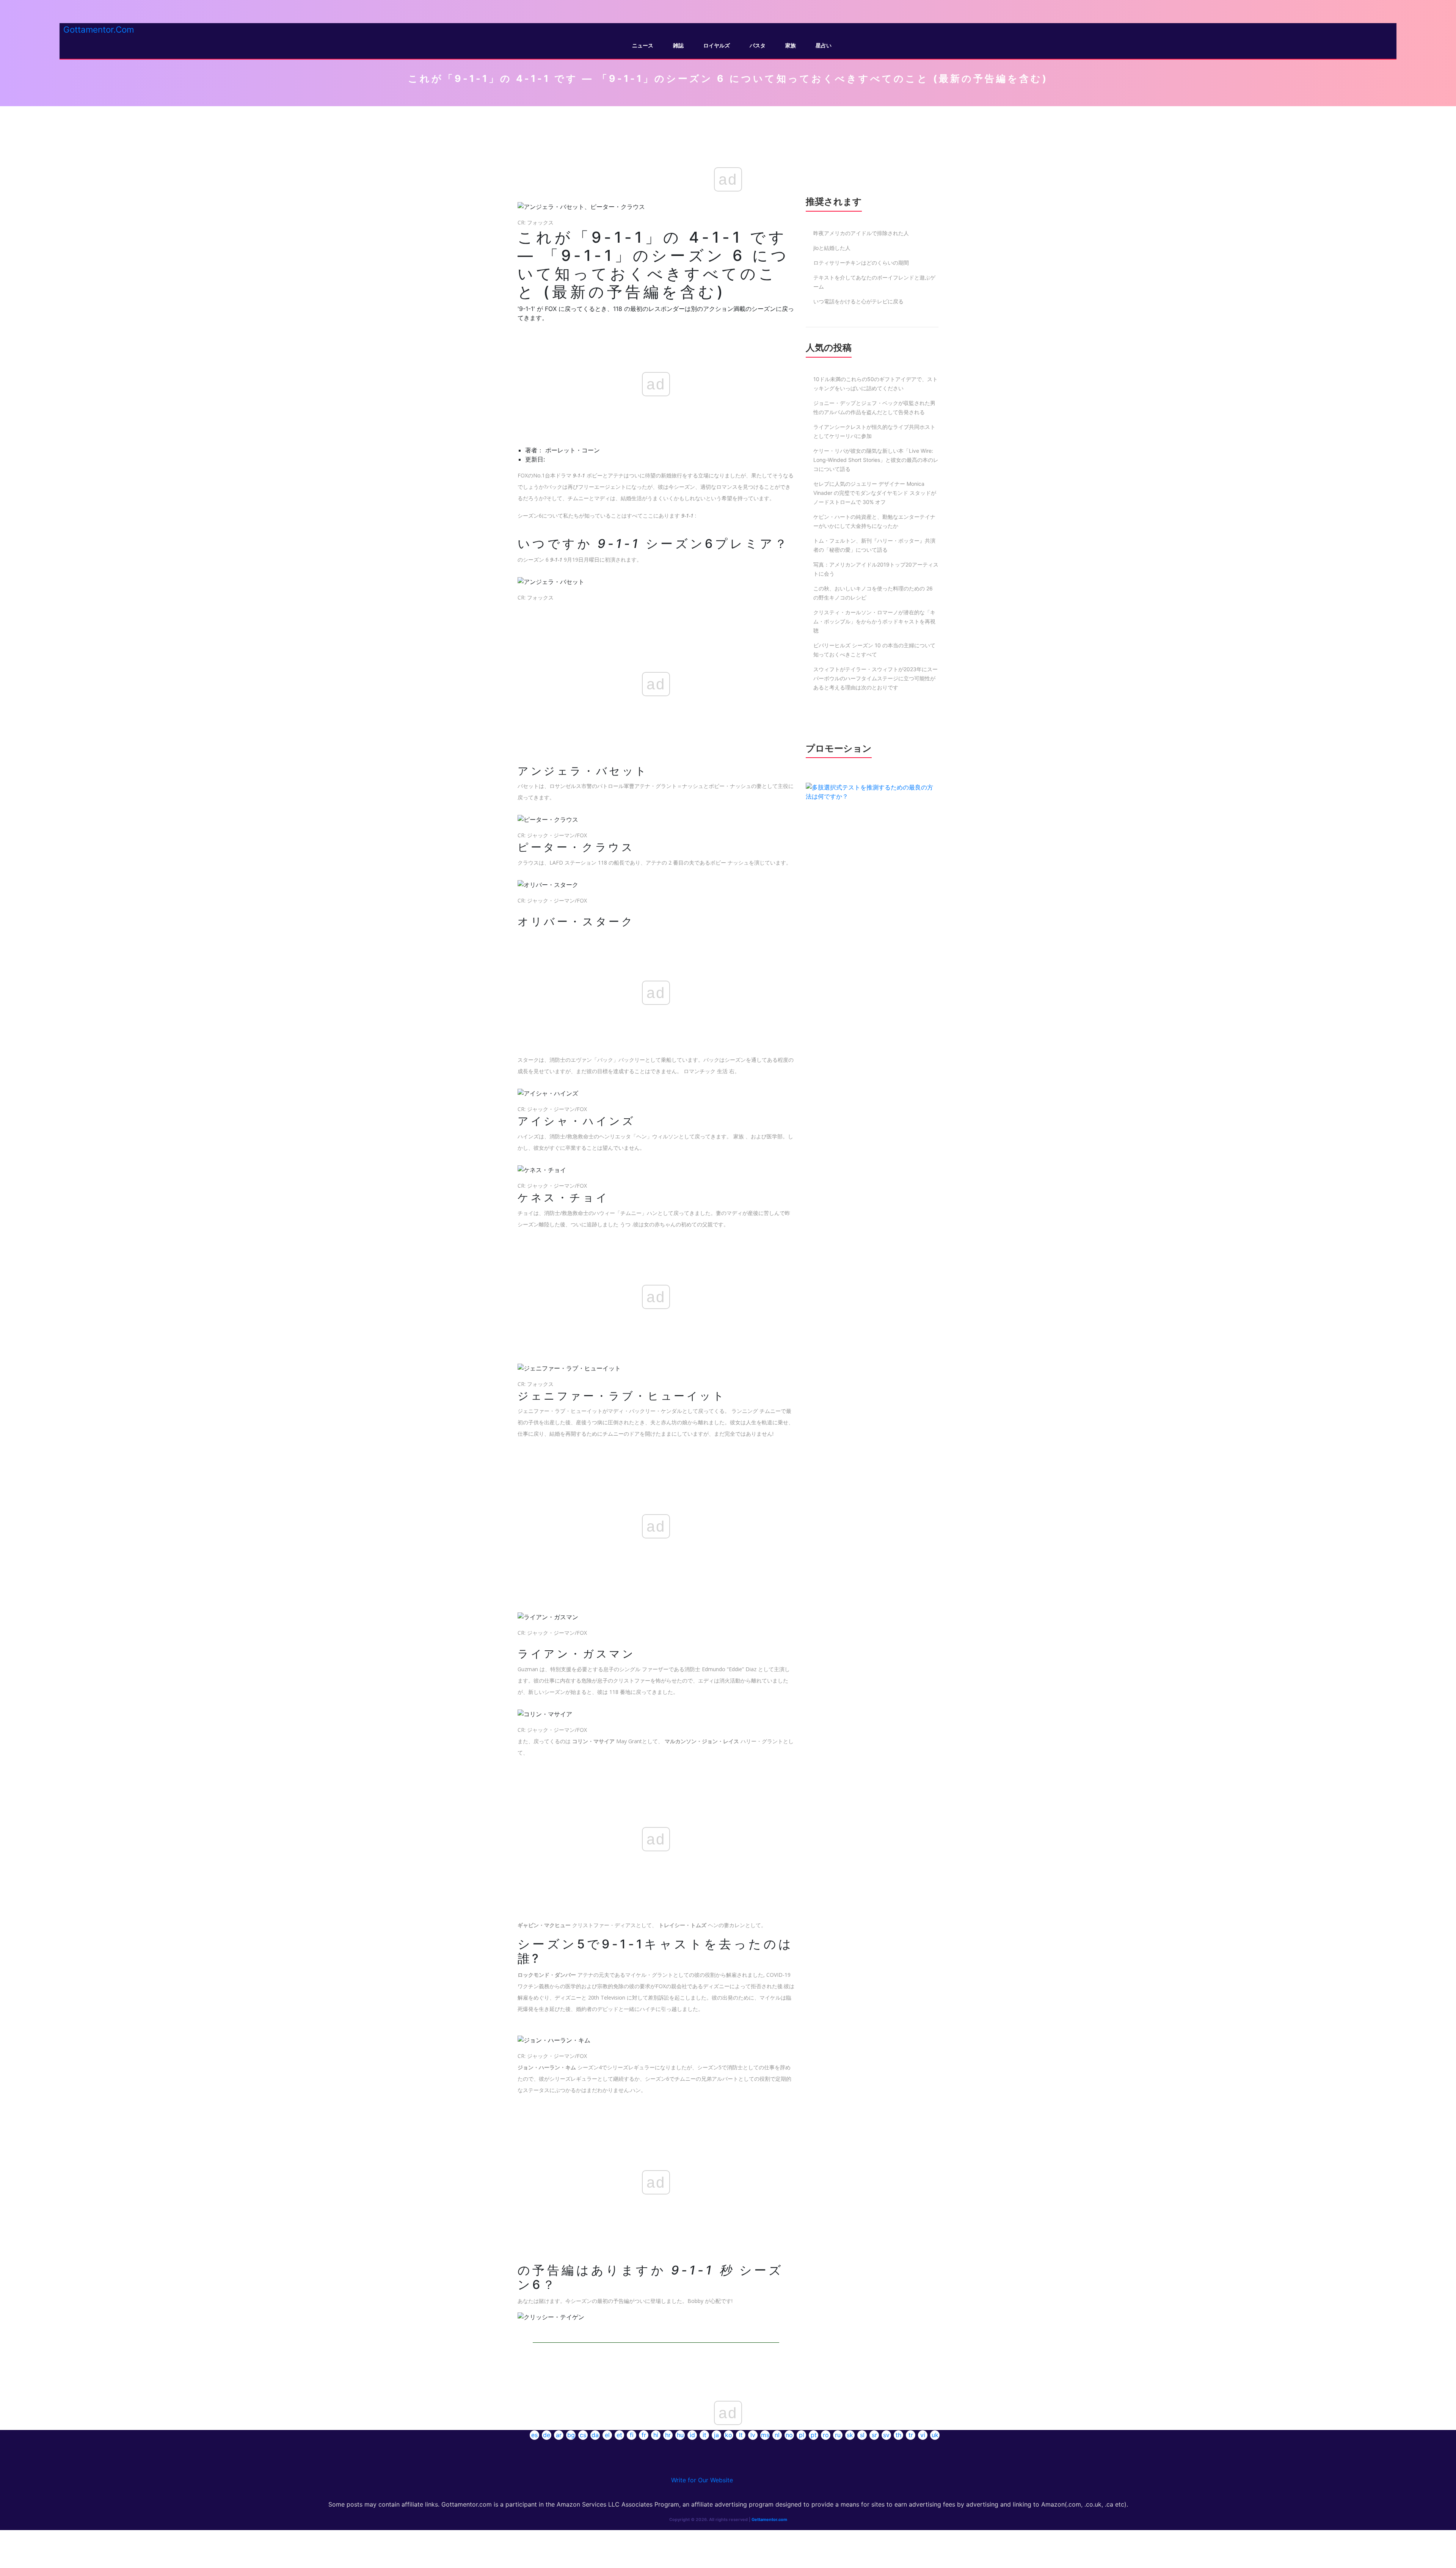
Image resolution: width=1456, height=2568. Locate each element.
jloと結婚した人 (832, 248)
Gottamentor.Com (99, 29)
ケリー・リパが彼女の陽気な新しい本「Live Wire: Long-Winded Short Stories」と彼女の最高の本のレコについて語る (876, 460)
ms (765, 2435)
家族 (791, 45)
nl (777, 2435)
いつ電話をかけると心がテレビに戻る (858, 301)
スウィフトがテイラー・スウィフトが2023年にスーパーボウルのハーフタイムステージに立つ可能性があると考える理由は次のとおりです (875, 678)
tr (911, 2435)
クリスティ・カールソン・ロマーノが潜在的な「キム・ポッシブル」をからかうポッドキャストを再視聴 (874, 621)
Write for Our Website (702, 2480)
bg (571, 2435)
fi (632, 2435)
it (704, 2435)
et (619, 2435)
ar (559, 2435)
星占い (824, 45)
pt (814, 2435)
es (534, 2435)
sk (850, 2435)
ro (826, 2435)
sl (862, 2435)
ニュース (643, 45)
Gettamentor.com (769, 2519)
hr (668, 2435)
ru (838, 2435)
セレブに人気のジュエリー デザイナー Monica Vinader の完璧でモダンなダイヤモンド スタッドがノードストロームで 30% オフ (875, 493)
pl (802, 2435)
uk (935, 2435)
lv (753, 2435)
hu (680, 2435)
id (692, 2435)
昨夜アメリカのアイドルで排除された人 (861, 233)
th (898, 2435)
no (789, 2435)
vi (923, 2435)
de (547, 2435)
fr (644, 2435)
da (595, 2435)
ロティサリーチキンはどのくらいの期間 (861, 263)
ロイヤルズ (717, 45)
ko (729, 2435)
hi (656, 2435)
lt (741, 2435)
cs (583, 2435)
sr (874, 2435)
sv (886, 2435)
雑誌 (678, 45)
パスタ (758, 45)
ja (716, 2435)
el (607, 2435)
